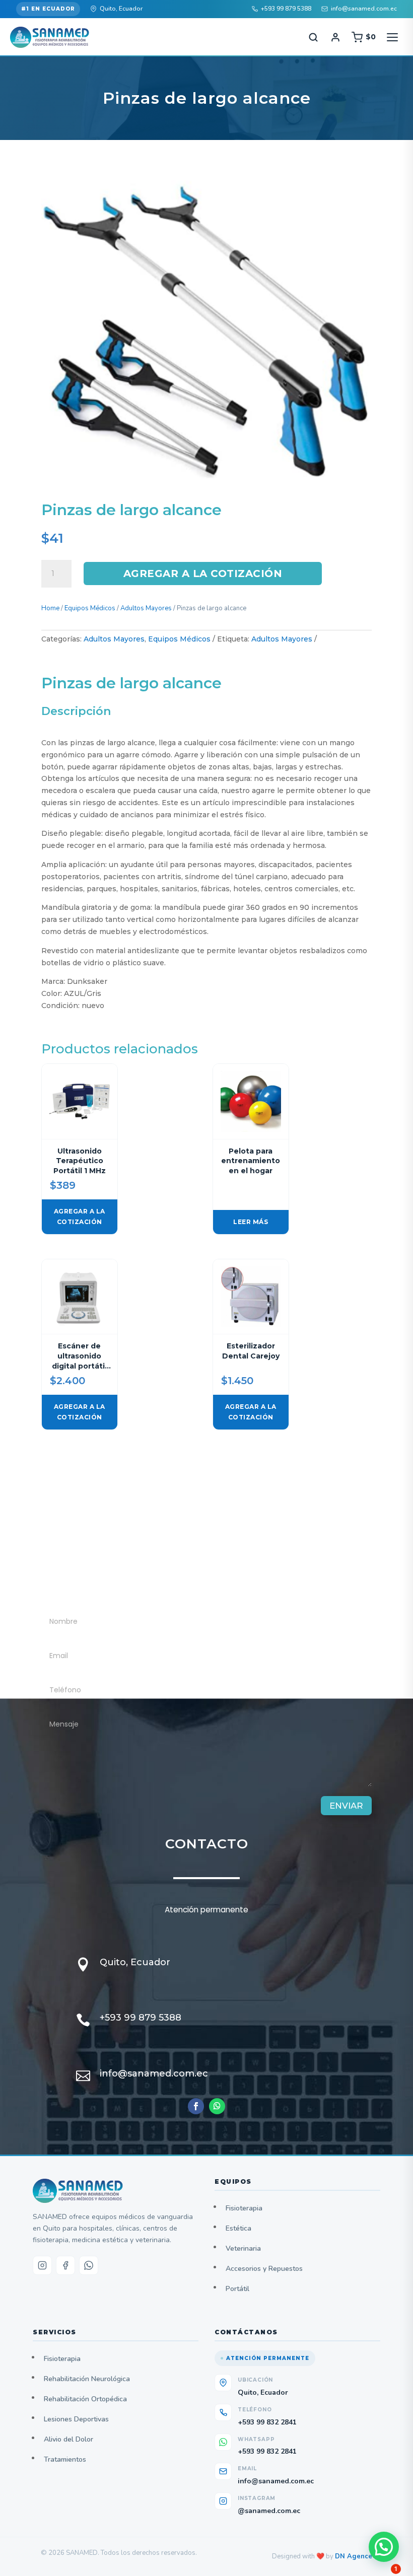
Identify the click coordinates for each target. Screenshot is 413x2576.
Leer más (251, 1222)
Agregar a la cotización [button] (80, 1216)
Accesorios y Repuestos (264, 2269)
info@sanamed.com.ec (364, 9)
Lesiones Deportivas (76, 2419)
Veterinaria (243, 2248)
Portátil (237, 2289)
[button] (384, 2547)
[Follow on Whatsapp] (217, 2106)
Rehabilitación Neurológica (87, 2379)
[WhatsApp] (89, 2265)
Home (50, 608)
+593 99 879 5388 (286, 9)
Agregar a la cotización (203, 574)
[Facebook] (65, 2265)
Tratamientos (65, 2459)
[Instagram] (42, 2265)
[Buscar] (313, 37)
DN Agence (354, 2556)
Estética (238, 2228)
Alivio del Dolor (68, 2439)
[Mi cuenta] (335, 37)
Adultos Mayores (146, 608)
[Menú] (392, 37)
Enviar (346, 1806)
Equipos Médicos (90, 608)
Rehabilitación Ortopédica (85, 2399)
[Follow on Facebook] (196, 2106)
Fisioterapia (244, 2208)
